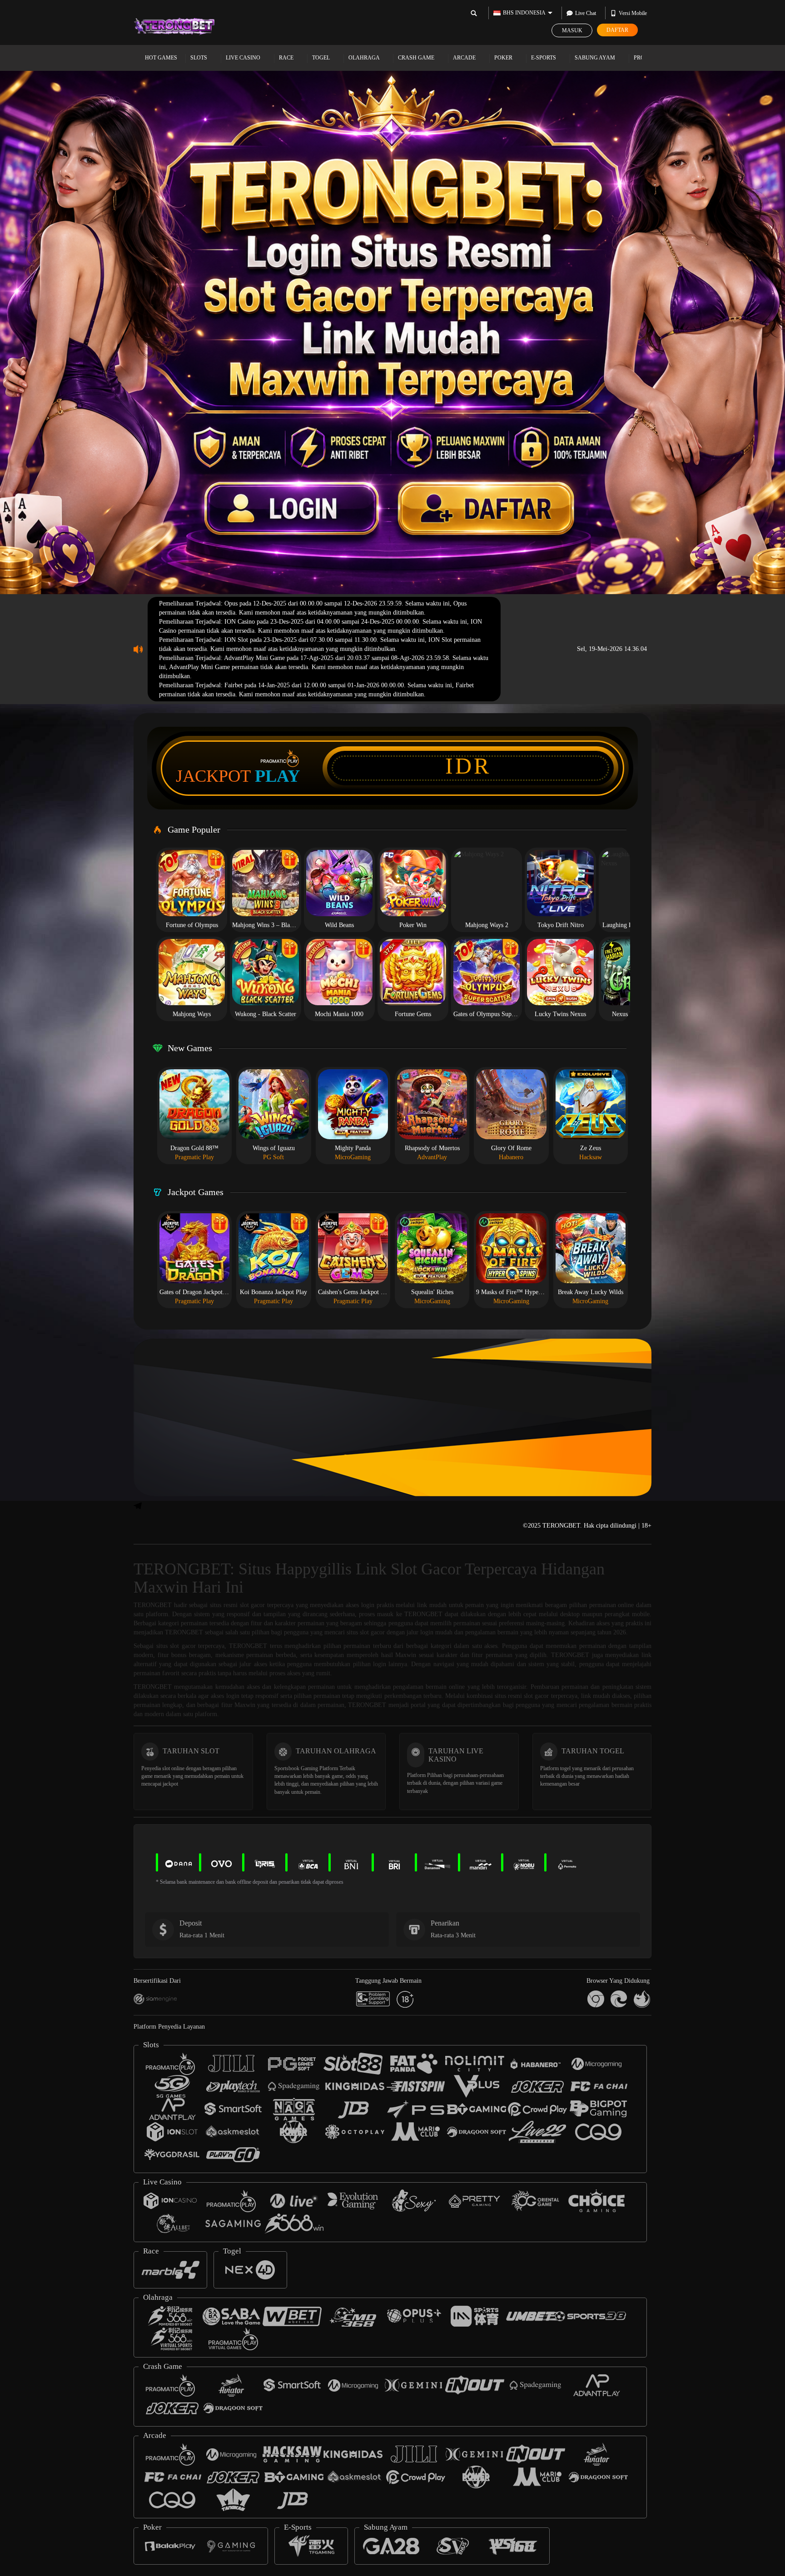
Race (287, 58)
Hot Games (161, 58)
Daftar (617, 30)
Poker (504, 58)
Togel (322, 58)
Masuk (572, 30)
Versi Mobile (633, 13)
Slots (199, 58)
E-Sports (544, 58)
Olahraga (365, 58)
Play (277, 776)
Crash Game (417, 58)
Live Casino (244, 58)
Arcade (465, 58)
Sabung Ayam (596, 58)
